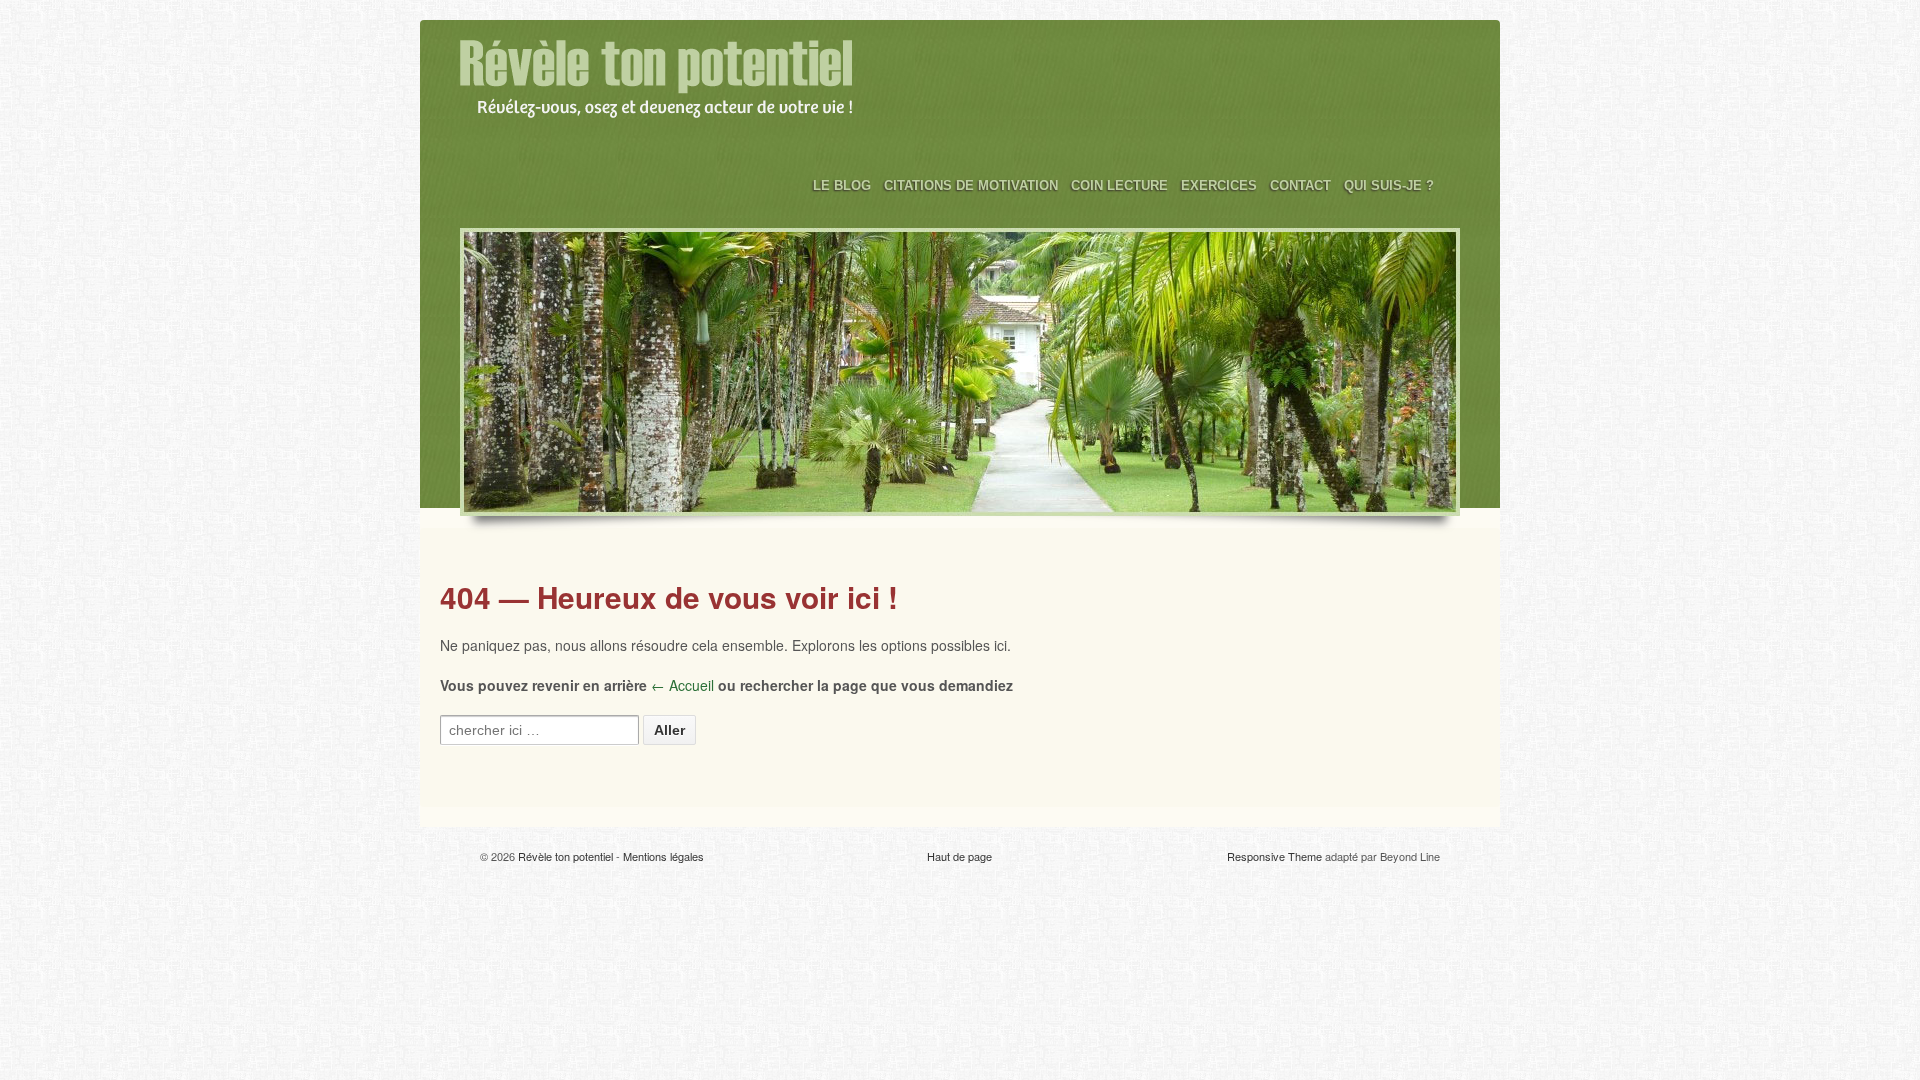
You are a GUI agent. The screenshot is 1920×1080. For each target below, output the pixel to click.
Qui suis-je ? (1389, 185)
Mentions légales (663, 856)
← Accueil (682, 685)
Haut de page (959, 856)
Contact (1300, 185)
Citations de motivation (971, 185)
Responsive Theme (1274, 856)
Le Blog (842, 185)
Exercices (1219, 185)
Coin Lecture (1119, 185)
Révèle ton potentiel (565, 856)
